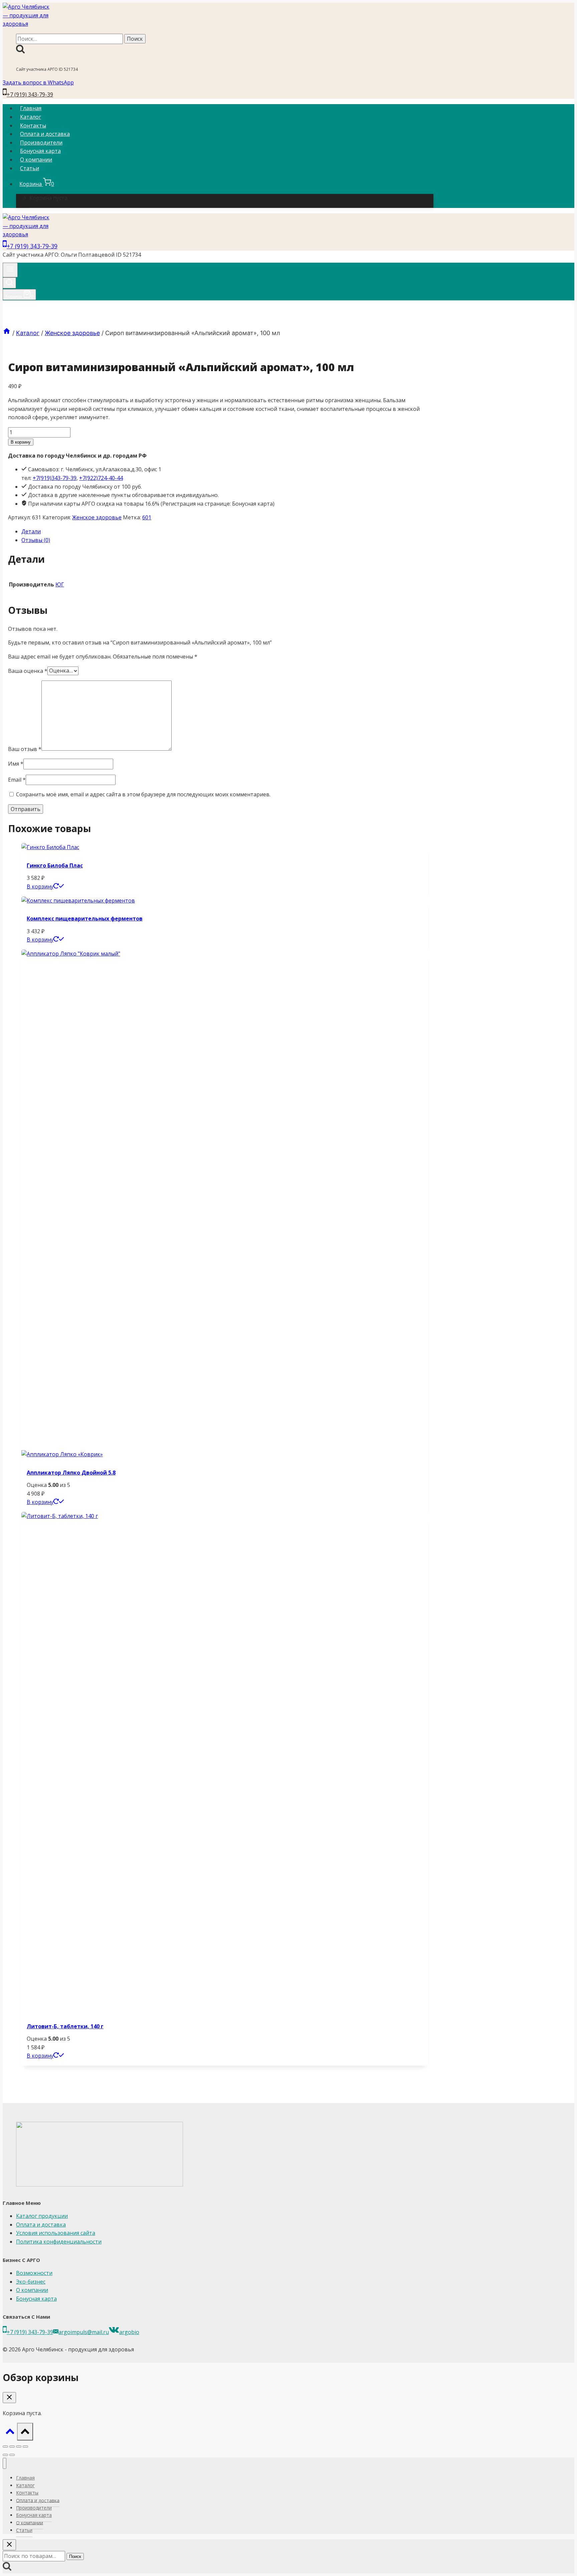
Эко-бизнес (31, 2282)
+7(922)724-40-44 (101, 478)
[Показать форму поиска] (9, 283)
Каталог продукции (42, 2216)
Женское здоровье (97, 517)
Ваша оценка (28, 671)
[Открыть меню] (10, 270)
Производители (41, 143)
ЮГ (60, 584)
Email (17, 780)
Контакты (33, 125)
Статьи (30, 168)
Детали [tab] (31, 531)
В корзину (21, 442)
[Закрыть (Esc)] (25, 2446)
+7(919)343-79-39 (55, 478)
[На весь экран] (12, 2446)
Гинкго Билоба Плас (55, 865)
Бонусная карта (40, 151)
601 (147, 517)
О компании (36, 160)
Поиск (75, 2556)
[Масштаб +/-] (5, 2446)
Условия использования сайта (56, 2233)
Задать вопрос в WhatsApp (38, 82)
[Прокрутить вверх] (10, 2433)
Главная (31, 108)
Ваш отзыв (25, 749)
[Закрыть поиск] (9, 2545)
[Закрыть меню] (5, 2463)
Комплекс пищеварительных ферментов (85, 919)
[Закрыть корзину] (9, 2398)
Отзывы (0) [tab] (36, 540)
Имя (16, 764)
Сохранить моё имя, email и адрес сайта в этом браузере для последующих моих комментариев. (143, 794)
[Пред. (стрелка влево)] (5, 2455)
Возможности (34, 2273)
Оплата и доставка (45, 134)
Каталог (31, 117)
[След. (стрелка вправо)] (12, 2455)
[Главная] (7, 333)
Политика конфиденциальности (59, 2242)
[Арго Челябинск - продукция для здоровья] (26, 24)
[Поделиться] (19, 2446)
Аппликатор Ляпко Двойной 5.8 (71, 1473)
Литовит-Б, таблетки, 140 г (65, 2026)
